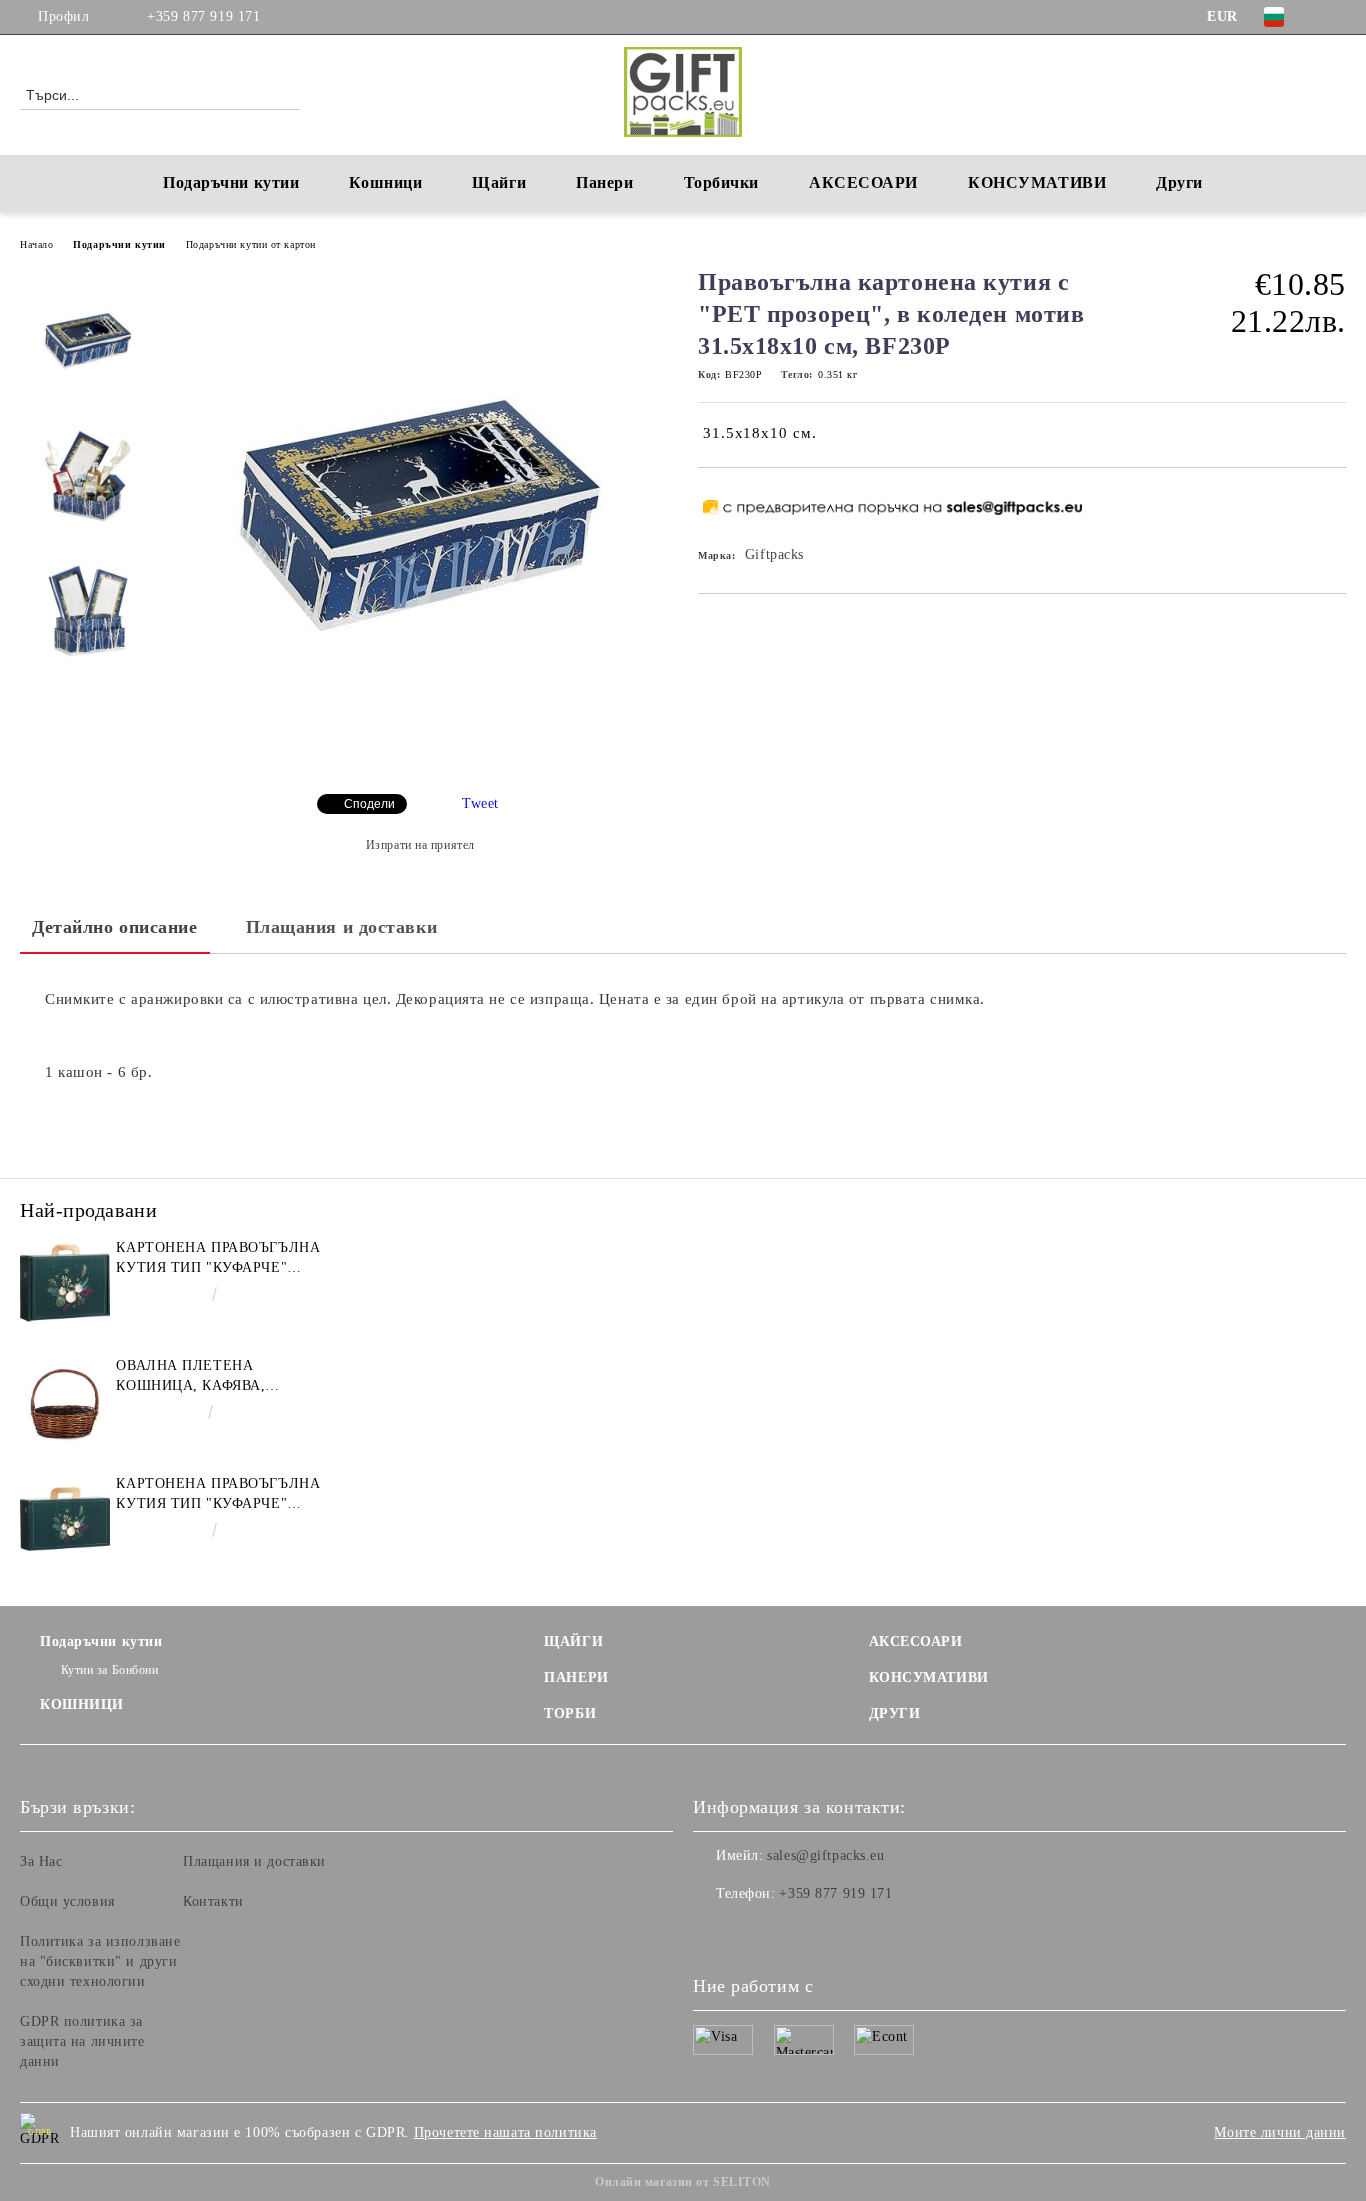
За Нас (41, 1861)
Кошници (385, 182)
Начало (36, 244)
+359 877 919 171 (203, 16)
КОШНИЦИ (82, 1704)
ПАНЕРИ (576, 1677)
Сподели (369, 804)
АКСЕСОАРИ (916, 1641)
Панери (604, 182)
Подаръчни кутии (231, 182)
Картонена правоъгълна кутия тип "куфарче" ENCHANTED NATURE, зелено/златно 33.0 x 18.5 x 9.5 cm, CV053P (218, 1495)
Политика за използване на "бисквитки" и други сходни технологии (100, 1961)
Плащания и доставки (342, 927)
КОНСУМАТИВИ (929, 1677)
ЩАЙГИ (573, 1641)
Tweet (480, 803)
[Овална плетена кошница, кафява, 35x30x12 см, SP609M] (65, 1401)
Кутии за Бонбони (110, 1670)
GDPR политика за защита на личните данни (82, 2041)
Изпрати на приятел (420, 845)
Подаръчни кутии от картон (251, 244)
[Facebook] (1335, 17)
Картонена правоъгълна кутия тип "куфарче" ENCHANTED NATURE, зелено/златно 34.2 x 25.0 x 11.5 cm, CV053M (218, 1259)
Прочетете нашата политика (505, 2132)
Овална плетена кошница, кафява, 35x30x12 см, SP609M (193, 1377)
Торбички (721, 182)
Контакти (213, 1901)
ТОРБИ (570, 1713)
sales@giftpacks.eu (825, 1855)
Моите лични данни (1280, 2132)
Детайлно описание (115, 927)
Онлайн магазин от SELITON (683, 2182)
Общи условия (67, 1901)
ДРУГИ (895, 1713)
